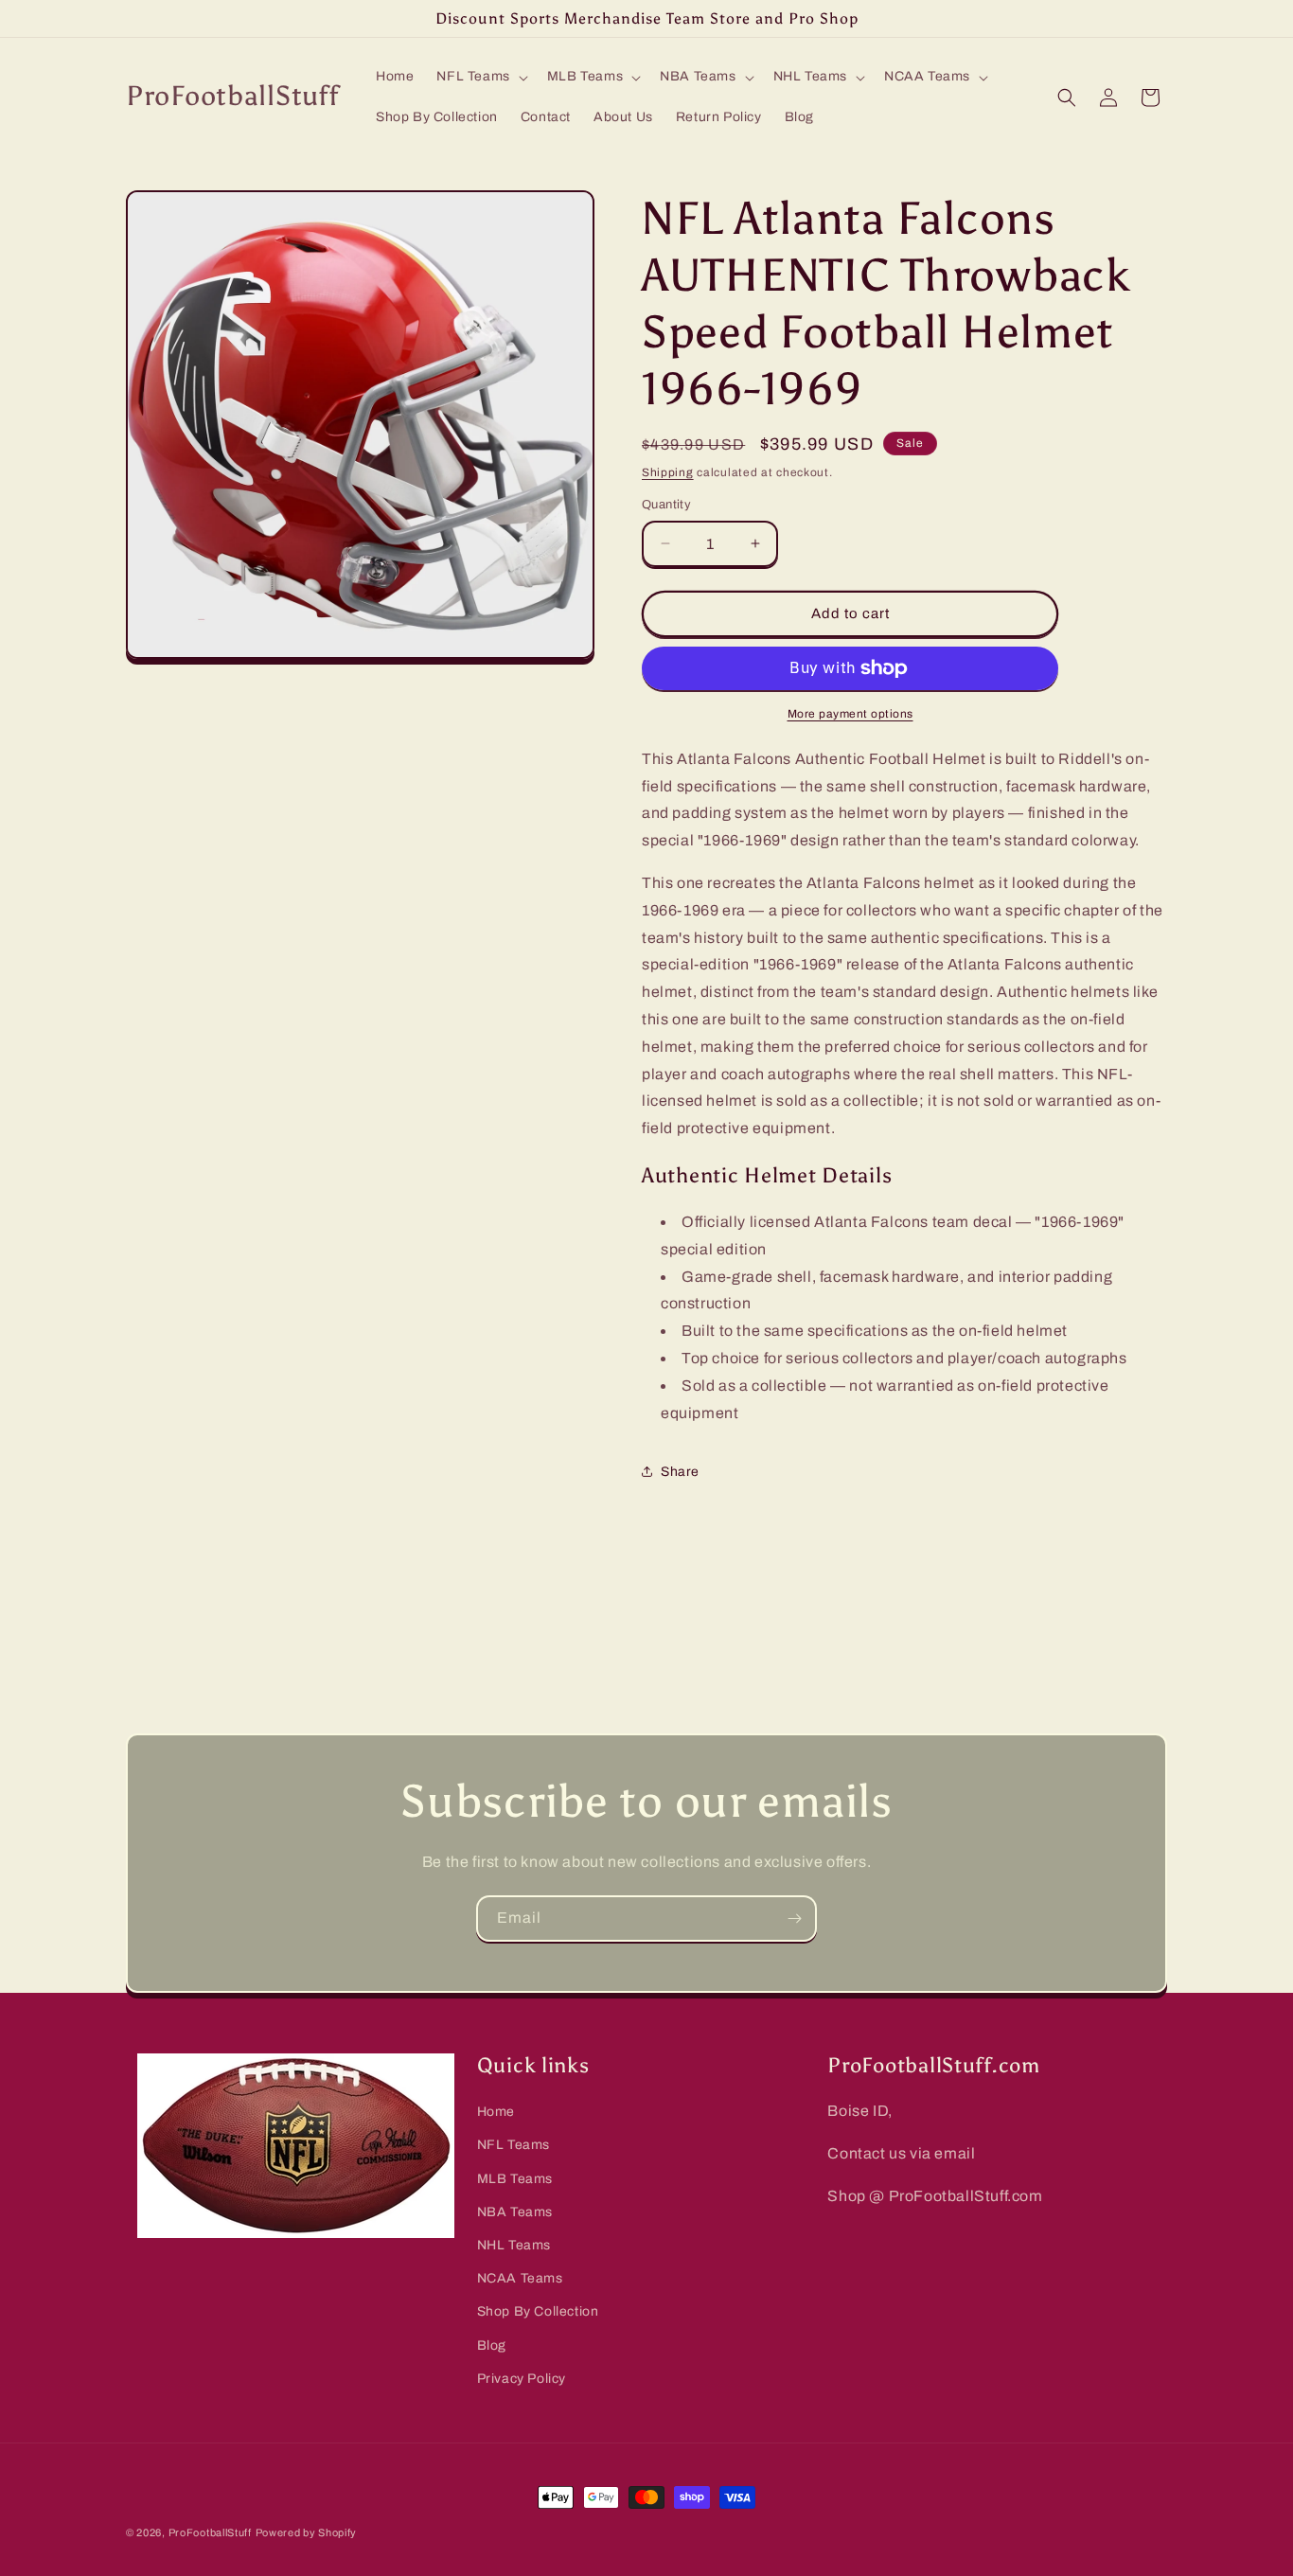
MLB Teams (515, 2179)
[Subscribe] (794, 1919)
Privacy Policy (522, 2379)
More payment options (850, 714)
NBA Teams (515, 2212)
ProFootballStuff (210, 2532)
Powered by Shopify (307, 2532)
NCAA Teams (520, 2278)
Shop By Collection (538, 2311)
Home (496, 2112)
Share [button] (680, 1472)
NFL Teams (514, 2145)
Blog (492, 2345)
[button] (480, 77)
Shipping (668, 472)
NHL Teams (514, 2245)
